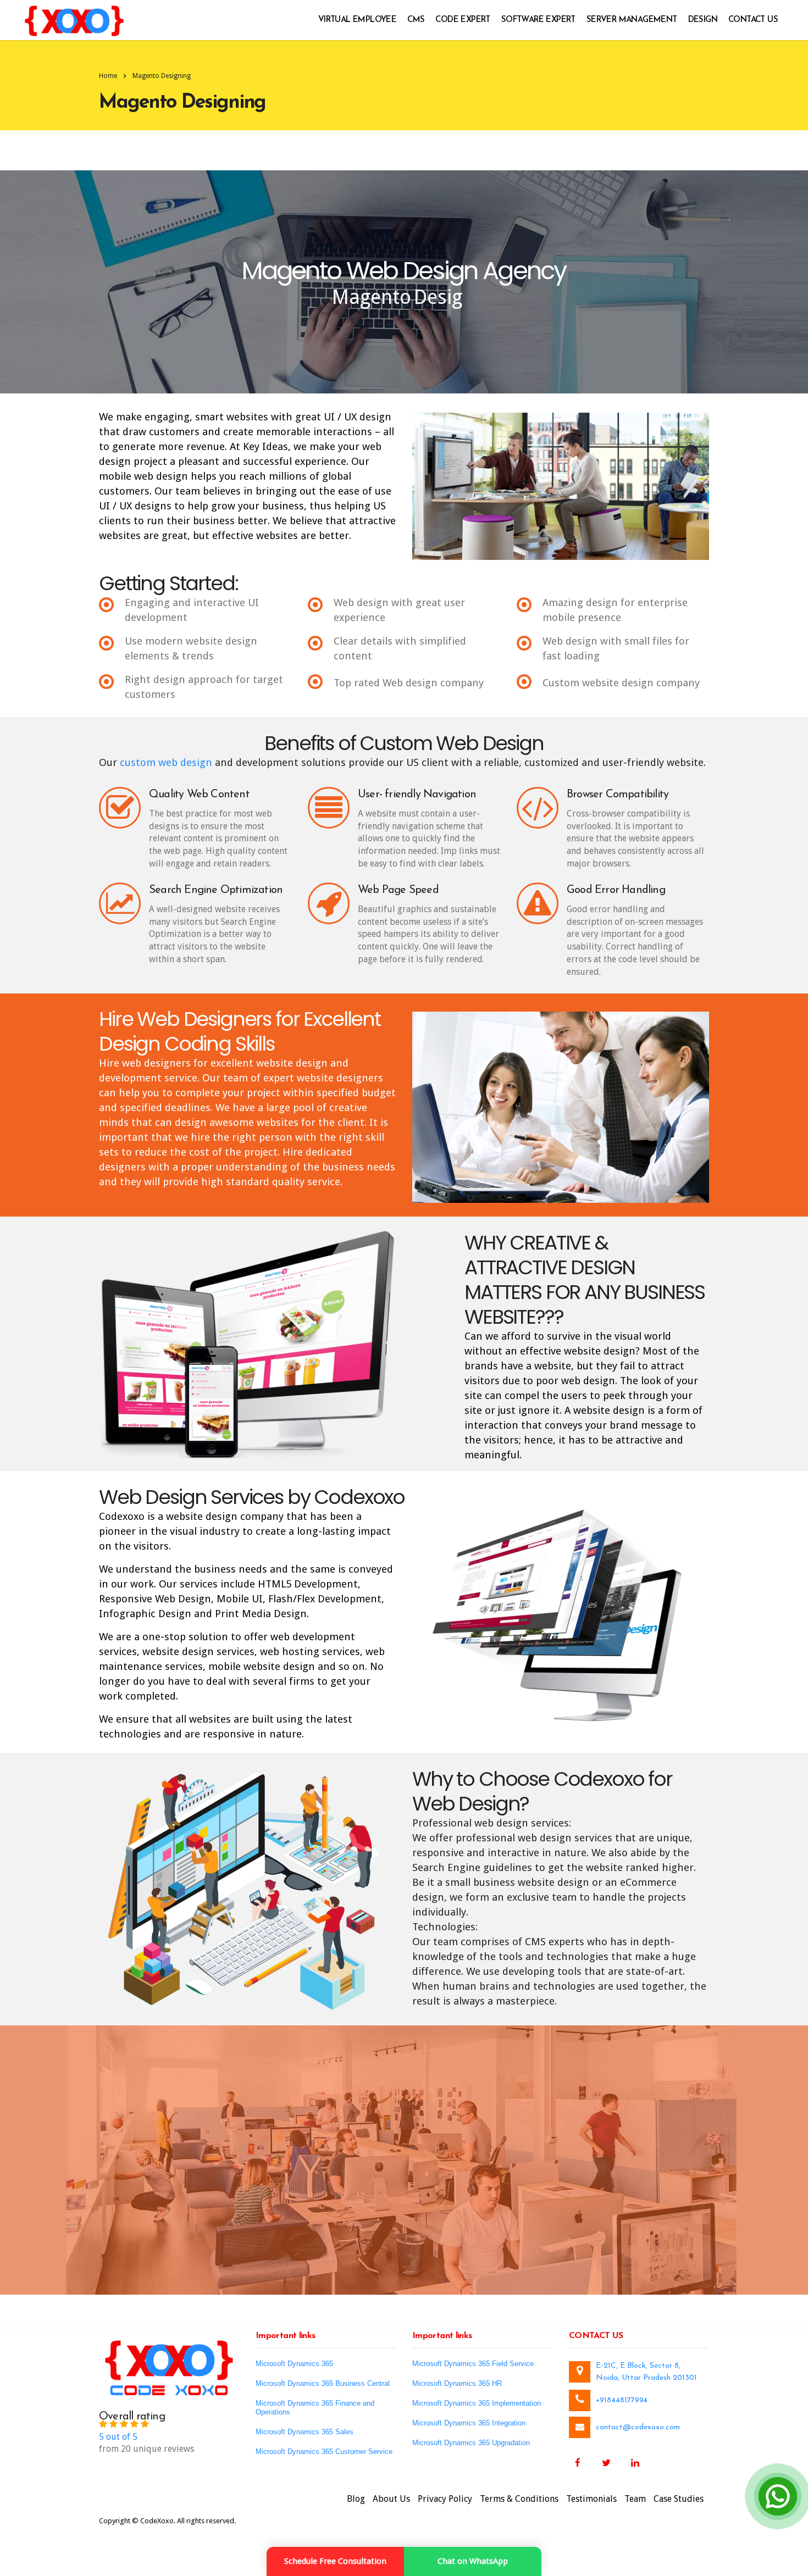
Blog (356, 2499)
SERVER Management (632, 20)
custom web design (166, 762)
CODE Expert (463, 20)
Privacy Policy (445, 2499)
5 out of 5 (118, 2437)
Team (635, 2499)
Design (703, 20)
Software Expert (538, 20)
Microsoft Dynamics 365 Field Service (473, 2364)
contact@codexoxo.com (638, 2427)
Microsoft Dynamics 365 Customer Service (324, 2452)
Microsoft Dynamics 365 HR (457, 2383)
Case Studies (679, 2499)
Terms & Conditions (519, 2499)
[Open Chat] (778, 2496)
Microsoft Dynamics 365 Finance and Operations (315, 2408)
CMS (416, 20)
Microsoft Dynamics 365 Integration (469, 2423)
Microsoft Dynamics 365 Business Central (323, 2383)
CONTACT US (753, 20)
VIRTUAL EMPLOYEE (357, 20)
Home (108, 76)
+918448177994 (622, 2400)
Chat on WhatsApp (473, 2561)
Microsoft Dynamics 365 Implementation (477, 2403)
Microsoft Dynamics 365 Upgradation (471, 2443)
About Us (391, 2499)
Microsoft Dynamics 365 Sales (305, 2432)
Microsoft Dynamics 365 (294, 2364)
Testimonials (591, 2499)
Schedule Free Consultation (335, 2561)
